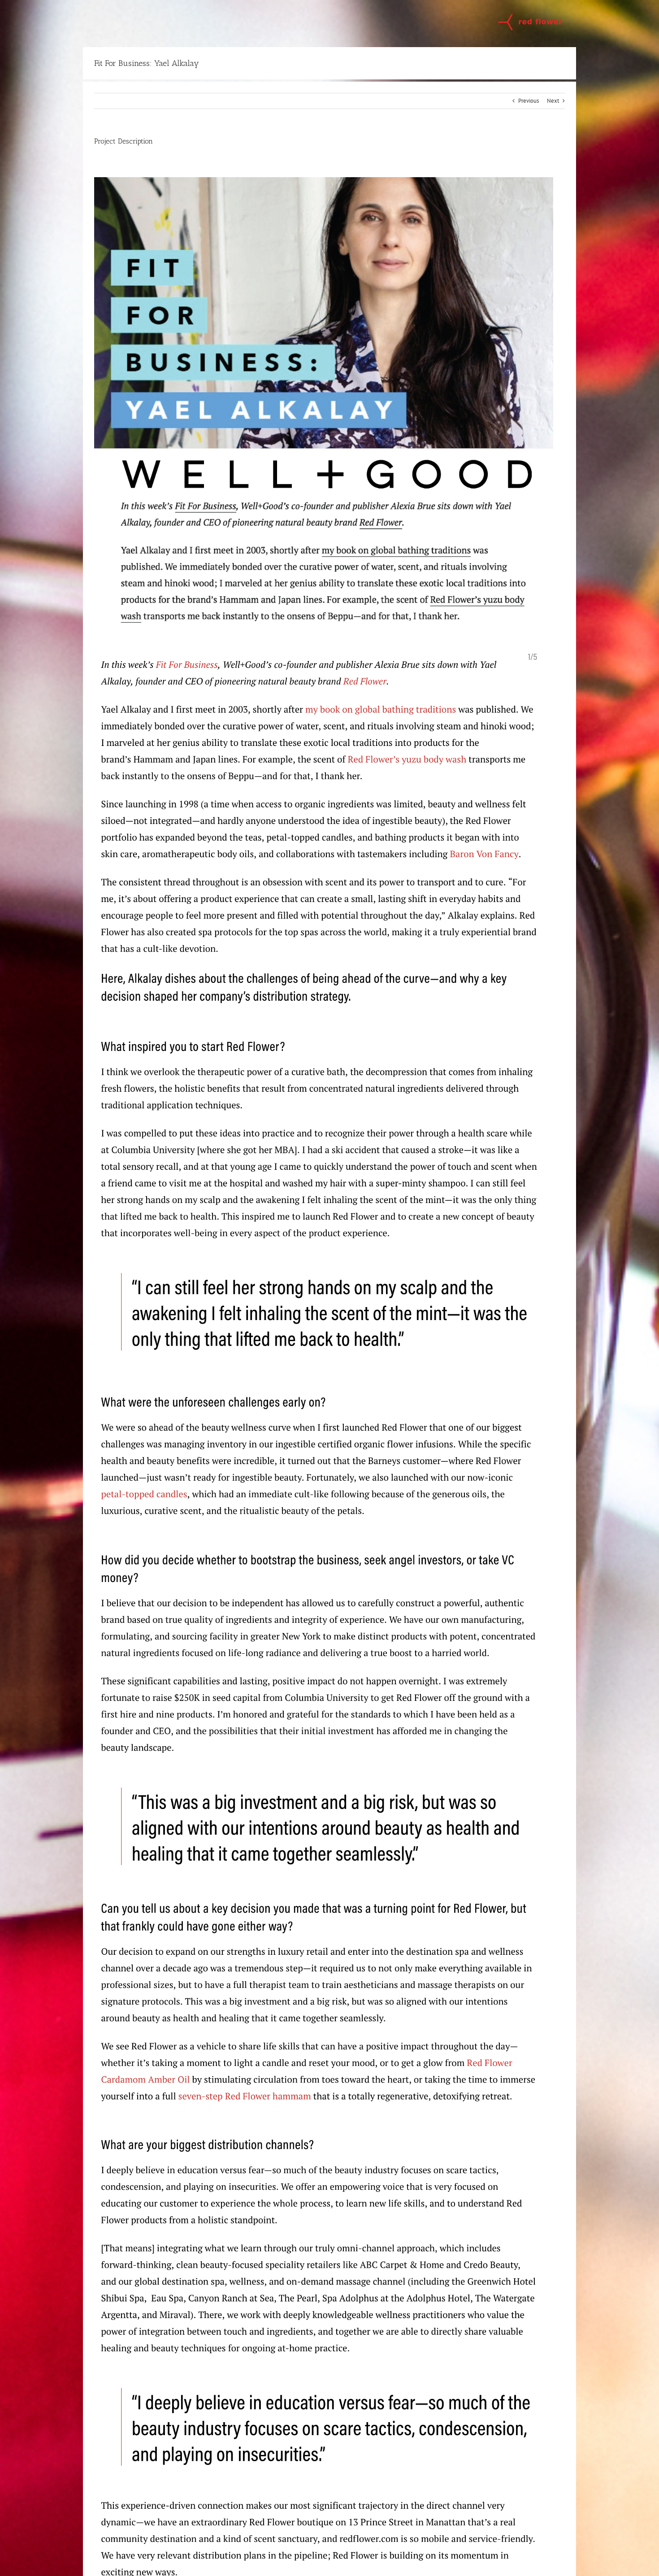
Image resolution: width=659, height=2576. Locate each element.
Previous (529, 101)
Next (553, 101)
